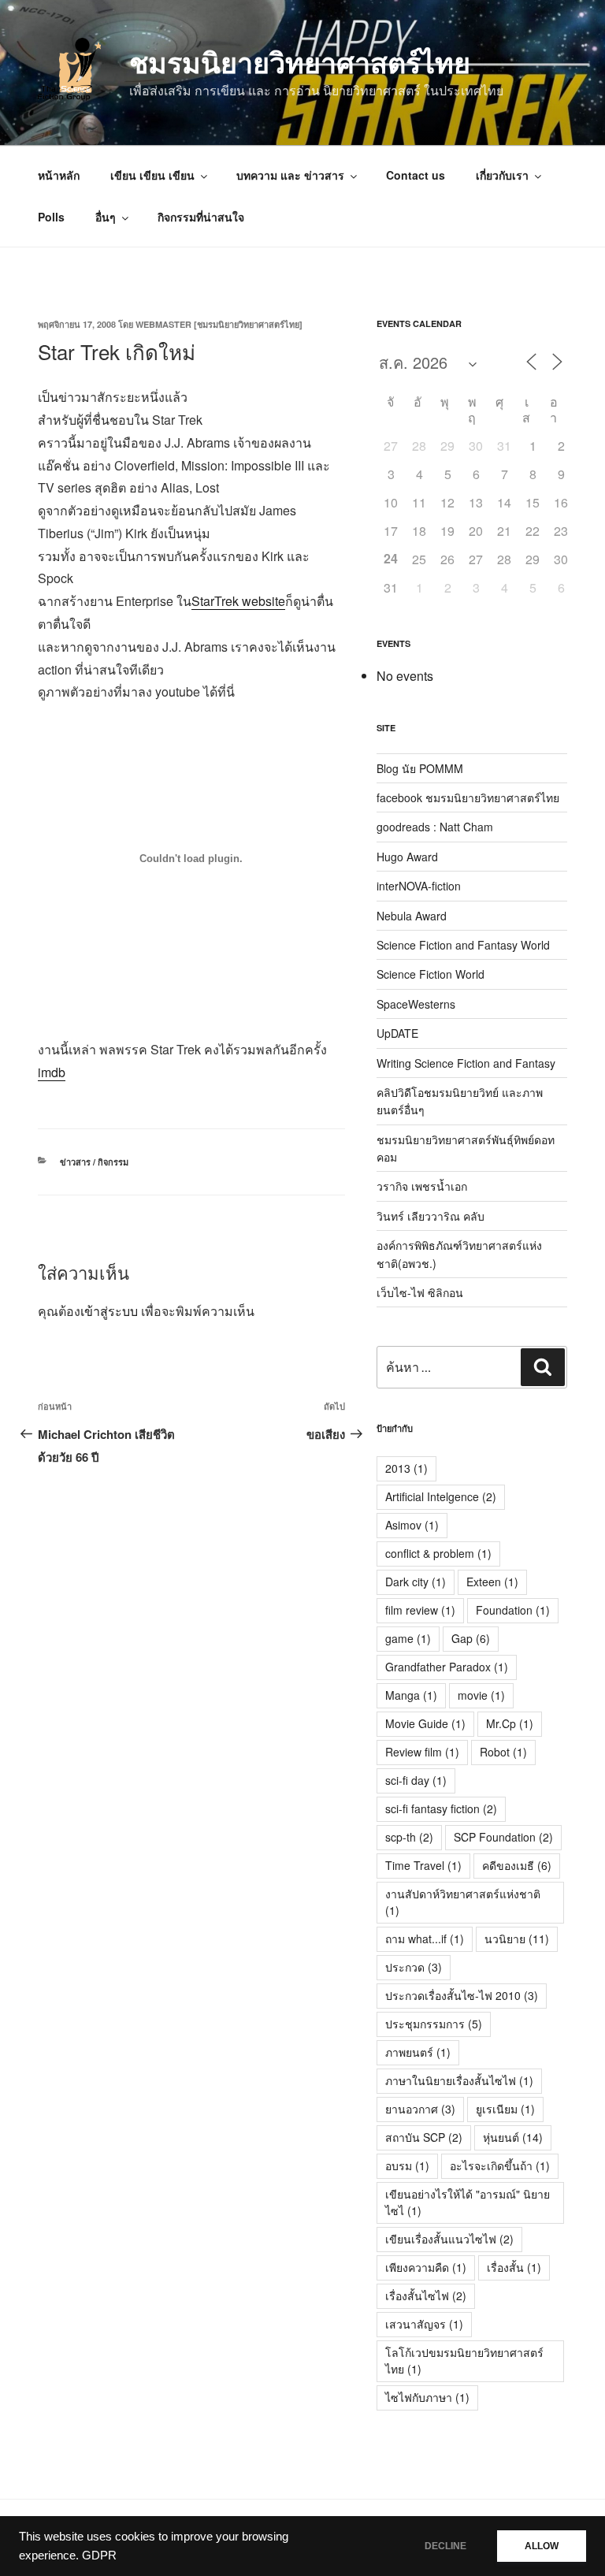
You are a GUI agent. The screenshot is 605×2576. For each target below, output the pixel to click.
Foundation (513, 1610)
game (408, 1638)
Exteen (492, 1582)
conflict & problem (438, 1553)
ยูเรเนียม (505, 2109)
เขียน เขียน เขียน (152, 175)
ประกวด (414, 1967)
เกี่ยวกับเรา (502, 175)
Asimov (412, 1525)
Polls (51, 217)
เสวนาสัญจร (424, 2324)
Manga (411, 1695)
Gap (471, 1638)
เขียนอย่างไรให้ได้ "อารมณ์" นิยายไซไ (468, 2202)
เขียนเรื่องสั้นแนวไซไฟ (449, 2239)
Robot (503, 1752)
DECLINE (445, 2546)
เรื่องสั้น (514, 2267)
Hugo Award (407, 857)
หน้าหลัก (59, 175)
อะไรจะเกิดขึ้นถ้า (500, 2165)
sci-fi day (416, 1780)
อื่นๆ (106, 217)
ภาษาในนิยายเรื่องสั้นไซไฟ (459, 2080)
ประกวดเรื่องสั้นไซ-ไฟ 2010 (462, 1995)
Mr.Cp (510, 1723)
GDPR (99, 2556)
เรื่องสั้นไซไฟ (426, 2295)
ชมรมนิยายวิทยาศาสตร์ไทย (300, 61)
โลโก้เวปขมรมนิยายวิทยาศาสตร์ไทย (464, 2360)
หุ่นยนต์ (513, 2137)
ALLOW (542, 2546)
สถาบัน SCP (424, 2137)
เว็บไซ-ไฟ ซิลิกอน (420, 1292)
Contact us (416, 175)
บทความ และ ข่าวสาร (290, 175)
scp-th (409, 1837)
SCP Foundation (503, 1837)
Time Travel (423, 1865)
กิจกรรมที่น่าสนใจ (201, 217)
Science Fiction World (431, 974)
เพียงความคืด (426, 2267)
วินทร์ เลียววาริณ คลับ (431, 1216)
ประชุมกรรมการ (434, 2024)
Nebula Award (412, 916)
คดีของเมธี (517, 1865)
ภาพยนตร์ (418, 2052)
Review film (422, 1752)
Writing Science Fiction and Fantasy (466, 1063)
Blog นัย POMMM (420, 768)
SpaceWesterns (416, 1004)
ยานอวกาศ (420, 2109)
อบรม (407, 2165)
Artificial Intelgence (441, 1496)
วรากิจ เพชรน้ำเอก (422, 1186)
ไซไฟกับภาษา (427, 2397)
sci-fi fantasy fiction (441, 1808)
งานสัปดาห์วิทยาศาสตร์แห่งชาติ (463, 1902)
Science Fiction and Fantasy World (463, 945)
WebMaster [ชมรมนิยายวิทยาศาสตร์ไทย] (219, 324)
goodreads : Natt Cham (435, 827)
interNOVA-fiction (419, 886)
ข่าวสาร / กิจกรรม (94, 1162)
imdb (52, 1072)
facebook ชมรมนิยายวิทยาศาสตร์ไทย (468, 797)
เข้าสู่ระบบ (109, 1311)
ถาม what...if (425, 1939)
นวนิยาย (517, 1939)
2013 (406, 1468)
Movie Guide (425, 1723)
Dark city (416, 1582)
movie (481, 1695)
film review (420, 1610)
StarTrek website (238, 601)
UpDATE (397, 1033)
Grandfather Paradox (447, 1667)
